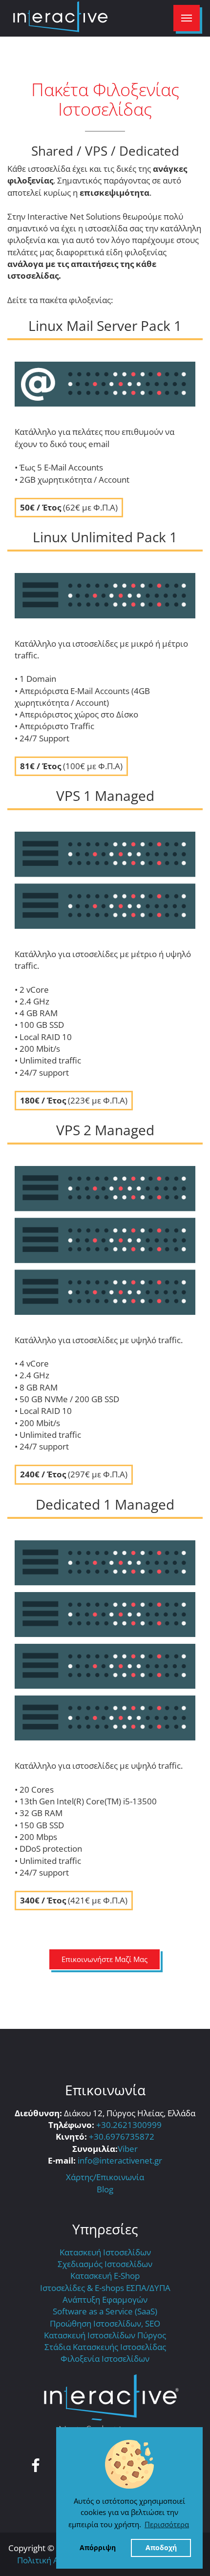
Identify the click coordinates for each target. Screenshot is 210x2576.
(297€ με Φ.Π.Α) (74, 1474)
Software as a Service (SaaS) (105, 2311)
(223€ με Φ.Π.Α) (74, 1100)
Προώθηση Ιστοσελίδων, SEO (105, 2323)
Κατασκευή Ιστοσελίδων (105, 2252)
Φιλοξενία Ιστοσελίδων (105, 2359)
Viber (128, 2149)
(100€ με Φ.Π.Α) (71, 766)
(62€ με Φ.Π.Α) (69, 507)
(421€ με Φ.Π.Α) (74, 1900)
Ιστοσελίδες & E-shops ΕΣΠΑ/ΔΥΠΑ (105, 2288)
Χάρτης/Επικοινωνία (105, 2177)
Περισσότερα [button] (167, 2524)
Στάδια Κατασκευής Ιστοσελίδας (105, 2347)
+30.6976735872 (122, 2136)
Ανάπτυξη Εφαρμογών (105, 2300)
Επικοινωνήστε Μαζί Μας (105, 1959)
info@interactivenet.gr (120, 2160)
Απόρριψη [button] (98, 2548)
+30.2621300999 (129, 2125)
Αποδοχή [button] (161, 2548)
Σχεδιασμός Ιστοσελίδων (105, 2264)
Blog (105, 2189)
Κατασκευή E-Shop (105, 2276)
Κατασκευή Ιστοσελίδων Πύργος (105, 2335)
